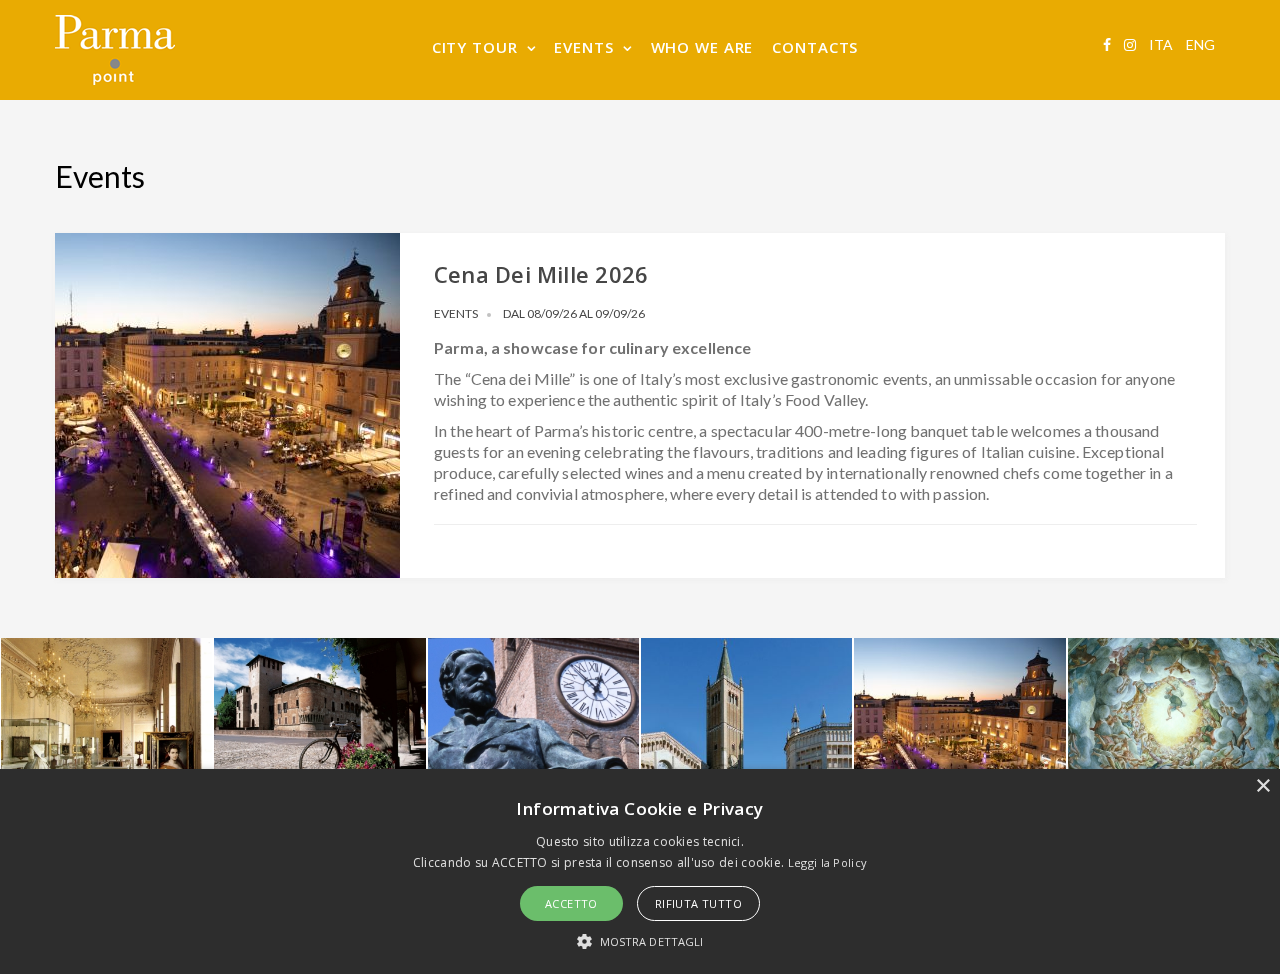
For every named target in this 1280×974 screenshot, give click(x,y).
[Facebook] (1107, 44)
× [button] (1262, 786)
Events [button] (583, 47)
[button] (640, 940)
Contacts (815, 47)
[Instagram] (1130, 44)
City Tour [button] (475, 47)
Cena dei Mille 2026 (541, 274)
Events (456, 313)
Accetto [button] (571, 903)
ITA (1161, 44)
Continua (218, 577)
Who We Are (702, 47)
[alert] (640, 871)
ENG (1200, 44)
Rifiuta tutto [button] (698, 903)
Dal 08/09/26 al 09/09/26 (574, 313)
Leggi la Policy (828, 862)
